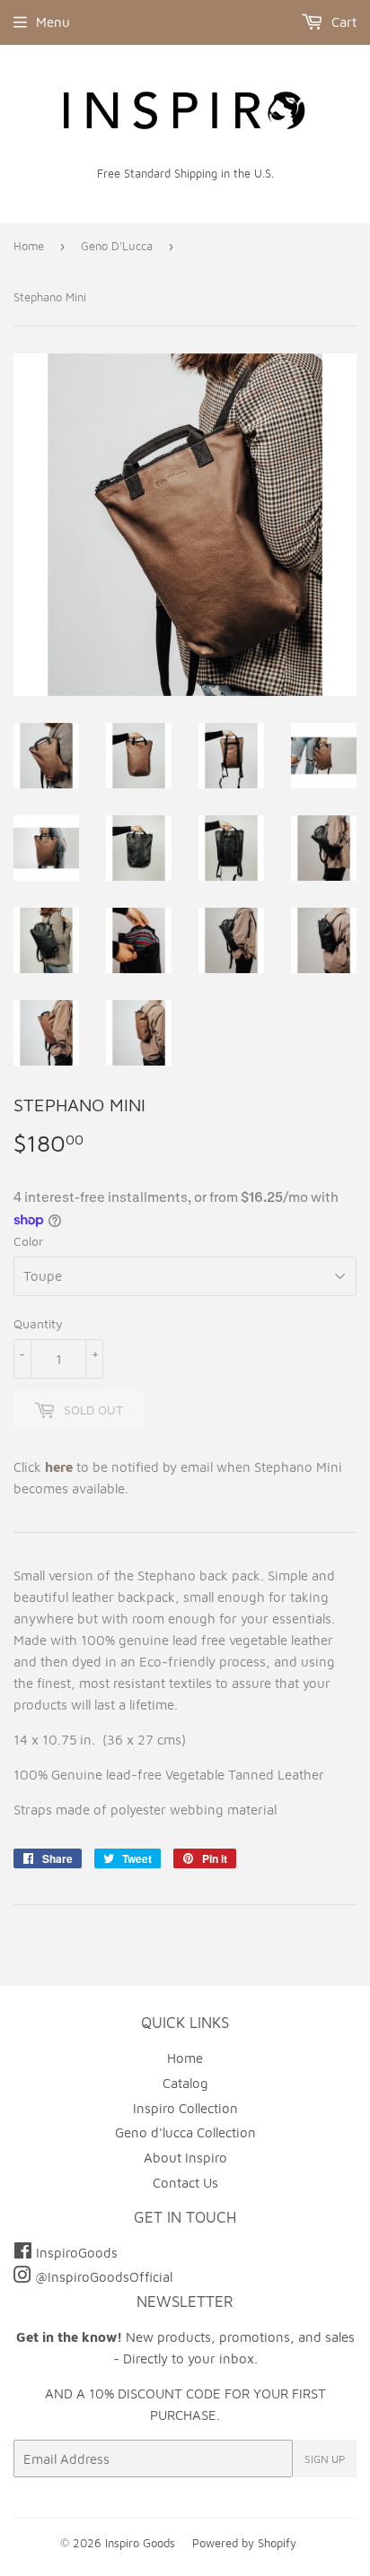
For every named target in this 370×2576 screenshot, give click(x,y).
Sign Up (325, 2459)
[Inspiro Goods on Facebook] (25, 2253)
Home (29, 246)
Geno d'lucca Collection (185, 2132)
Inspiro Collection (185, 2108)
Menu (53, 22)
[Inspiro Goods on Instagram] (24, 2277)
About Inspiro (185, 2158)
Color (28, 1241)
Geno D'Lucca (117, 246)
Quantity (38, 1323)
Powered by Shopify (244, 2543)
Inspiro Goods (140, 2543)
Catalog (185, 2083)
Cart (342, 22)
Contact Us (185, 2183)
